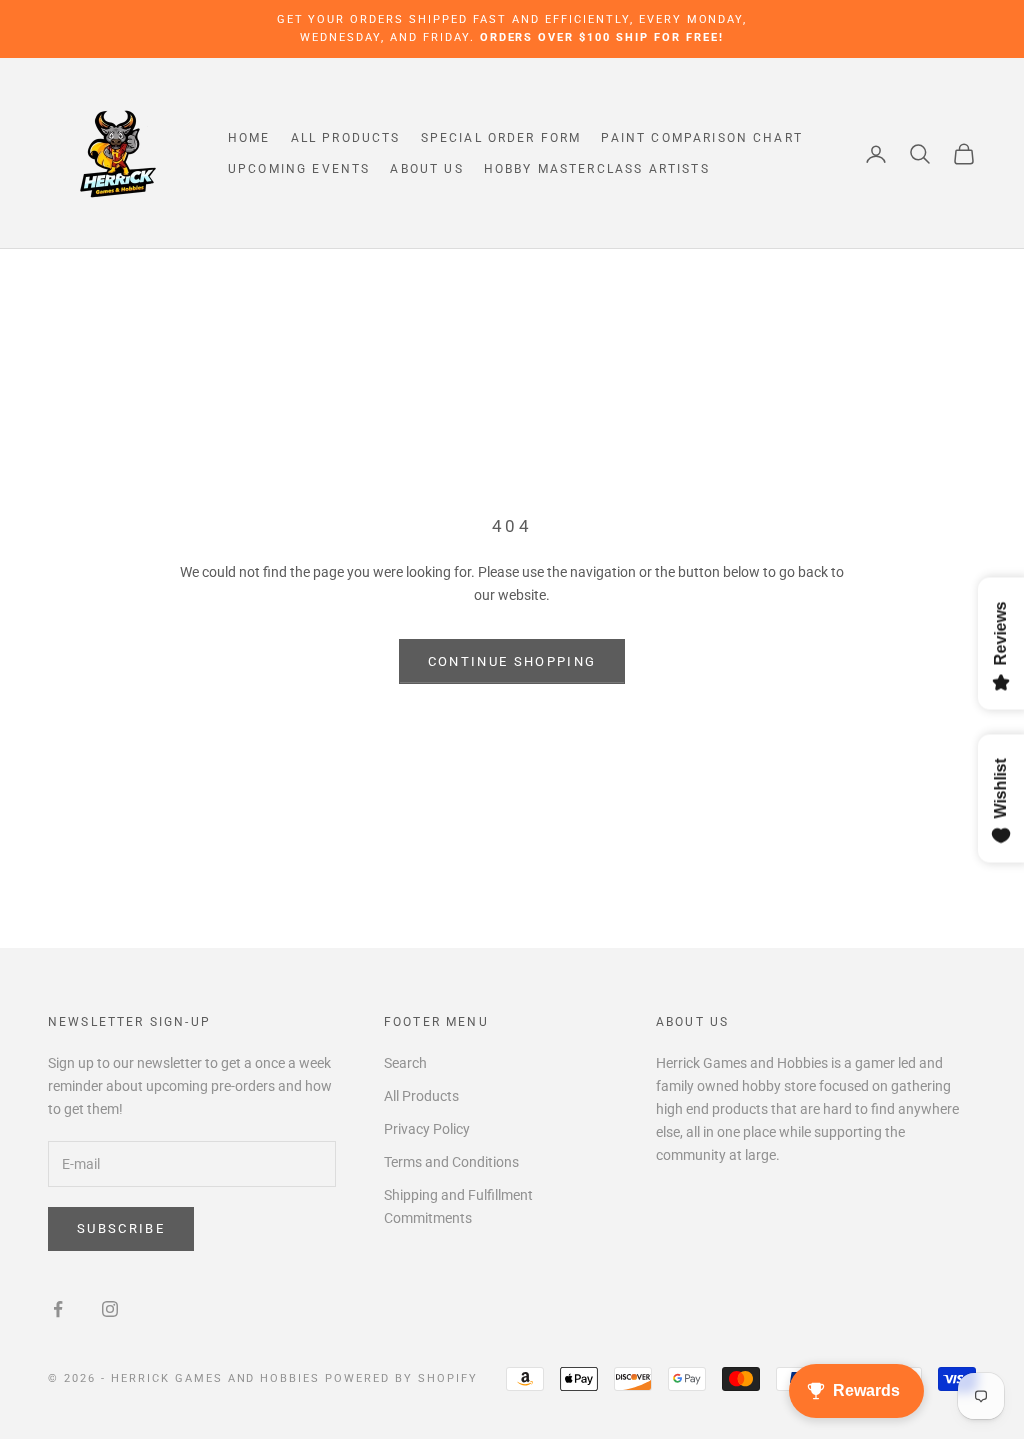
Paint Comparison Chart (702, 138)
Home (249, 138)
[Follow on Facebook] (58, 1309)
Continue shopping (512, 661)
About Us (426, 169)
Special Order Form (501, 138)
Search (405, 1063)
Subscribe (121, 1228)
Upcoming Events (299, 169)
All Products (346, 138)
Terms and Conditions (451, 1162)
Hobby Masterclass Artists (597, 169)
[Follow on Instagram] (110, 1309)
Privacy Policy (427, 1129)
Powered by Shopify (401, 1378)
